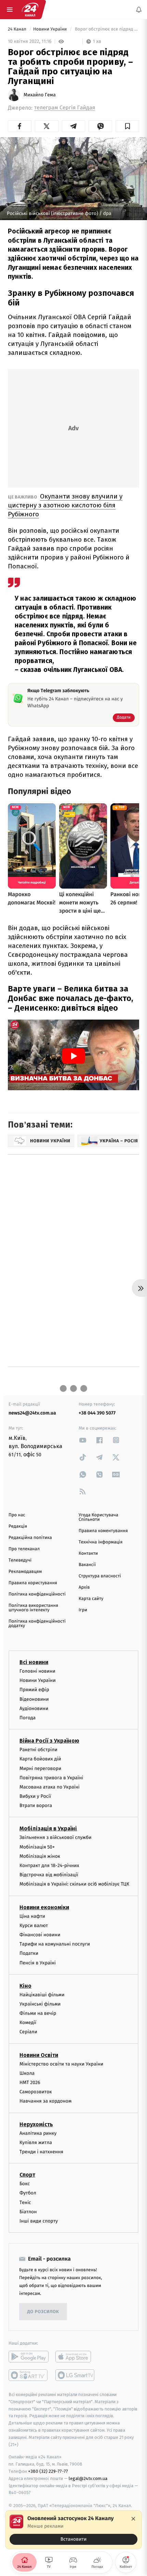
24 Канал (18, 29)
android (29, 2357)
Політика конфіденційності (37, 1594)
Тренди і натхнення (41, 2152)
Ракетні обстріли (38, 1750)
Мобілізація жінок (40, 1856)
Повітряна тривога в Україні (51, 1777)
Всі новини (34, 1662)
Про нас (17, 1515)
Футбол (28, 2193)
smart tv (29, 2375)
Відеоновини (34, 1699)
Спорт (27, 2175)
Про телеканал (24, 1549)
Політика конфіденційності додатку (37, 1624)
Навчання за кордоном (45, 2101)
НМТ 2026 (30, 2083)
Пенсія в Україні (38, 1963)
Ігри (83, 1610)
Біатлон (28, 2211)
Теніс (25, 2202)
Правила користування (33, 1583)
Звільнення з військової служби (56, 1837)
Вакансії (87, 1565)
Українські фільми (40, 2004)
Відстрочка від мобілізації (49, 1875)
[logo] (30, 10)
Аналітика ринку (38, 2133)
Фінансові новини (40, 1935)
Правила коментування (103, 1531)
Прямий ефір (34, 1690)
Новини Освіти (39, 2055)
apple (75, 2357)
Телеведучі (20, 1560)
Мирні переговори (40, 1768)
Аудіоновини (34, 1708)
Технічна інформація (101, 1542)
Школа (27, 2073)
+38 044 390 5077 (97, 1413)
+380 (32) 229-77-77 (48, 2471)
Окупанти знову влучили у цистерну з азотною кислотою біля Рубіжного (65, 505)
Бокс (25, 2184)
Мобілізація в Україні (48, 1828)
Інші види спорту (39, 2221)
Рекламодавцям (25, 1572)
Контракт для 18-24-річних (49, 1865)
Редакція (18, 1526)
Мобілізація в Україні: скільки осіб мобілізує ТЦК (74, 1884)
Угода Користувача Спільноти (98, 1517)
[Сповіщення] (139, 10)
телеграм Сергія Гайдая (65, 108)
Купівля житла (36, 2142)
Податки (29, 1953)
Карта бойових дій (40, 1759)
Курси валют (34, 1925)
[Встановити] (73, 2530)
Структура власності (100, 1576)
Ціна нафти (32, 1916)
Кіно (25, 1985)
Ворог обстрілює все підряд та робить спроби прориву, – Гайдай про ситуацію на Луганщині (106, 29)
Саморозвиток (36, 2092)
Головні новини (37, 1671)
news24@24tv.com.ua (32, 1413)
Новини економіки (44, 1907)
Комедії (28, 2023)
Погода (28, 1718)
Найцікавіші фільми (42, 1994)
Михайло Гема (40, 95)
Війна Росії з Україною (49, 1741)
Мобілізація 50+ (37, 1847)
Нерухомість (36, 2124)
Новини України (51, 29)
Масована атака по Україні (50, 1787)
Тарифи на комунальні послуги (55, 1944)
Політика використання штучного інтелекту (33, 1608)
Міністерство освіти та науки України (61, 2064)
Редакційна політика (30, 1538)
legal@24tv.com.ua (88, 2478)
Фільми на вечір (38, 2013)
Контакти (88, 1554)
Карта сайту (91, 1599)
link (83, 1440)
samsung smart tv (75, 2375)
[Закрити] (133, 2519)
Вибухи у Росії (35, 1796)
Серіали (28, 2032)
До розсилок (43, 2312)
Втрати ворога (36, 1805)
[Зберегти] (127, 126)
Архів (84, 1587)
